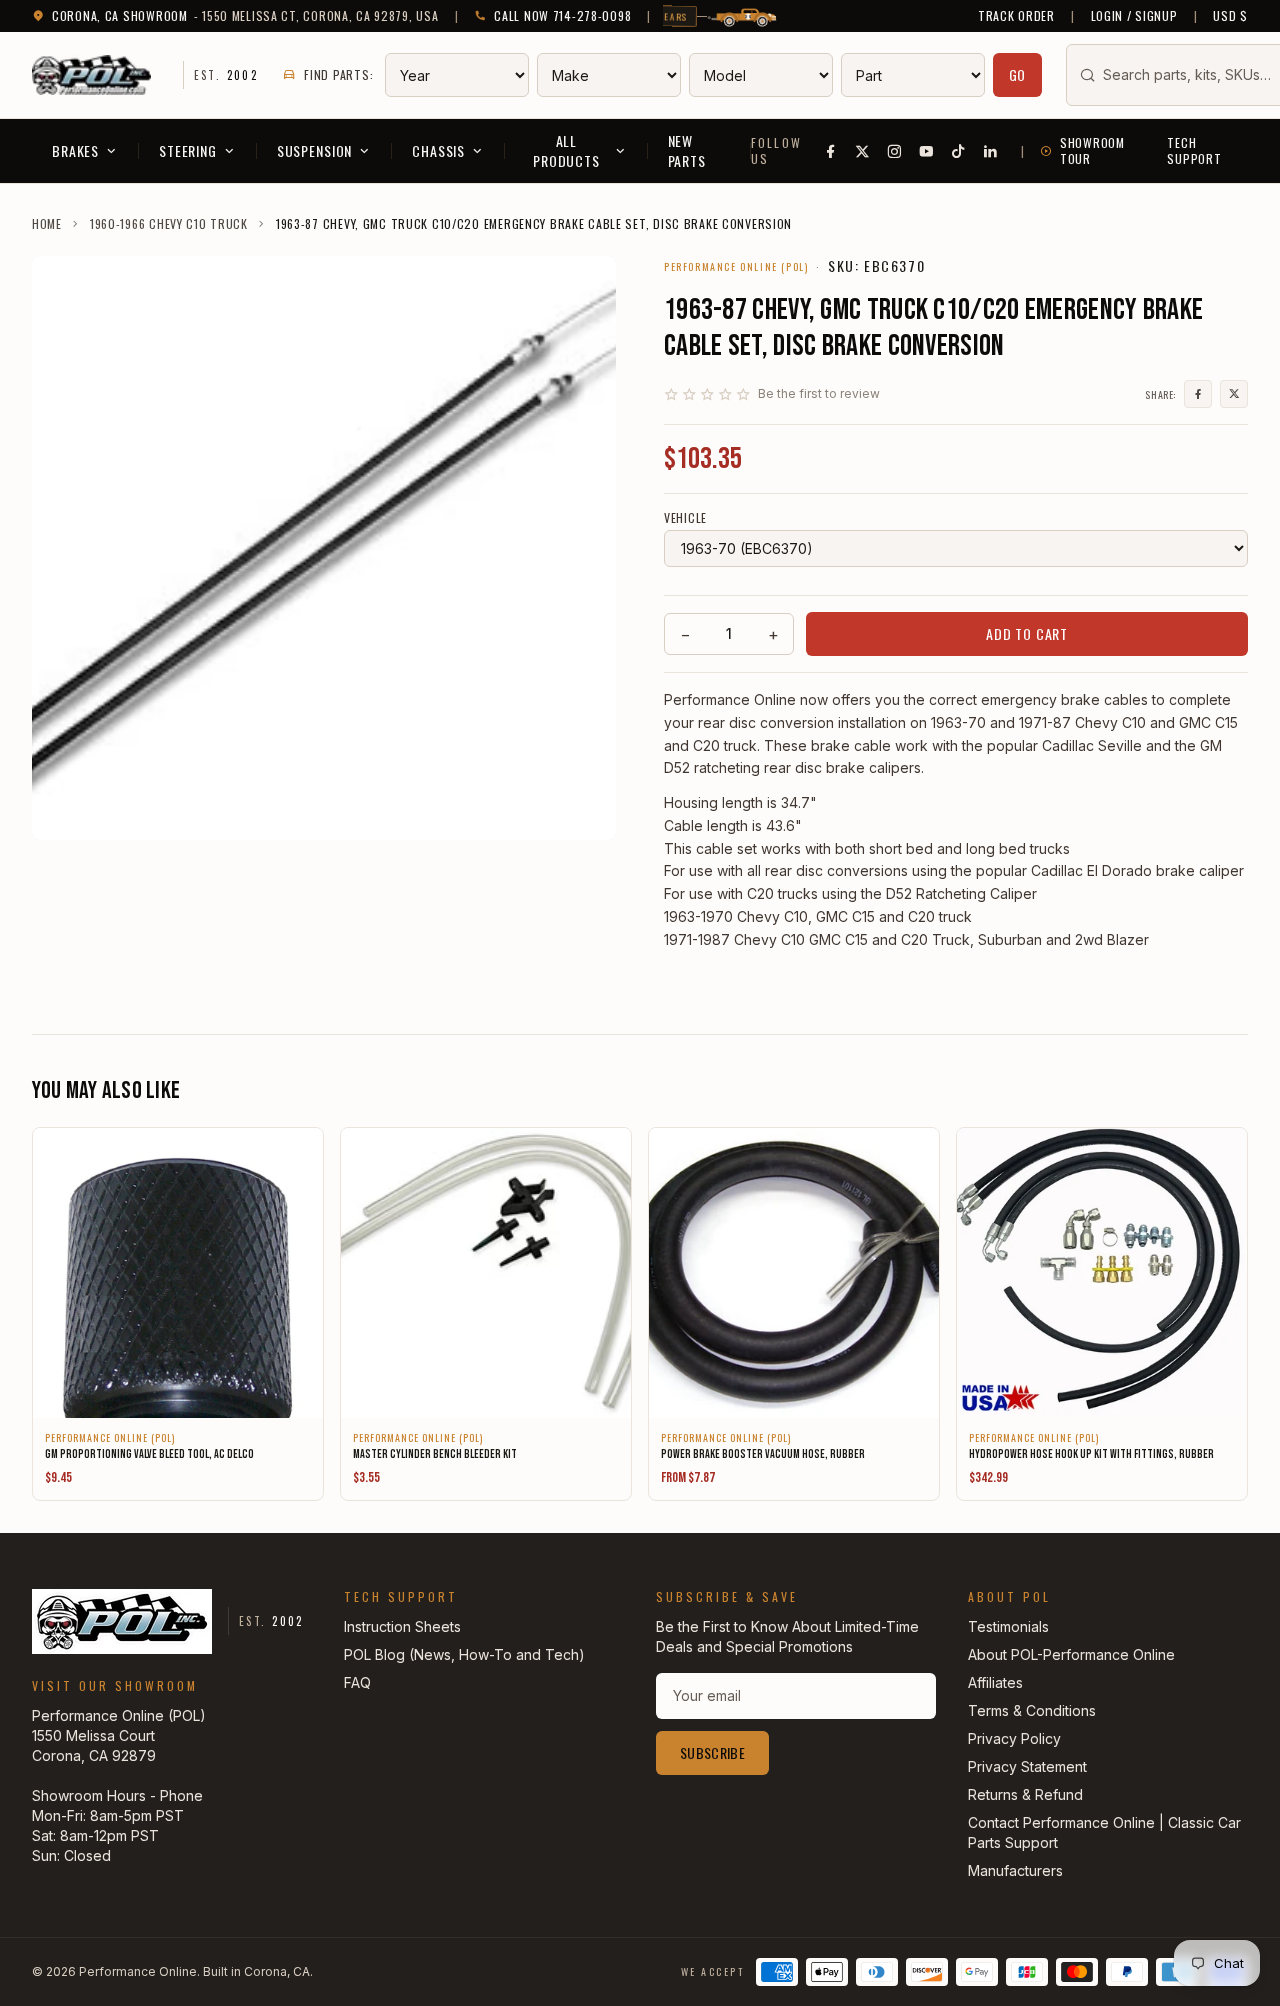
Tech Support (1194, 151)
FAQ (357, 1682)
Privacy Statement (1027, 1766)
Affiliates (995, 1682)
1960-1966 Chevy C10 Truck (169, 224)
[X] (863, 151)
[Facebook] (831, 151)
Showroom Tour (1092, 151)
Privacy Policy (1014, 1738)
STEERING (188, 150)
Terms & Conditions (1032, 1710)
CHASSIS (438, 150)
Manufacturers (1015, 1870)
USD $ (1230, 16)
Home (47, 224)
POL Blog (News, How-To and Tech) (464, 1654)
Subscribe (712, 1752)
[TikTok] (959, 151)
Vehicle (685, 518)
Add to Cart (1027, 633)
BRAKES (75, 150)
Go (1018, 74)
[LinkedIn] (991, 151)
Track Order (1016, 16)
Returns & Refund (1025, 1794)
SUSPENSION (314, 150)
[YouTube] (927, 151)
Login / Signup (1134, 16)
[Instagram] (895, 151)
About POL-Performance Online (1071, 1654)
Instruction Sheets (402, 1626)
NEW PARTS (687, 150)
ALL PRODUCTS (566, 150)
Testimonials (1008, 1626)
